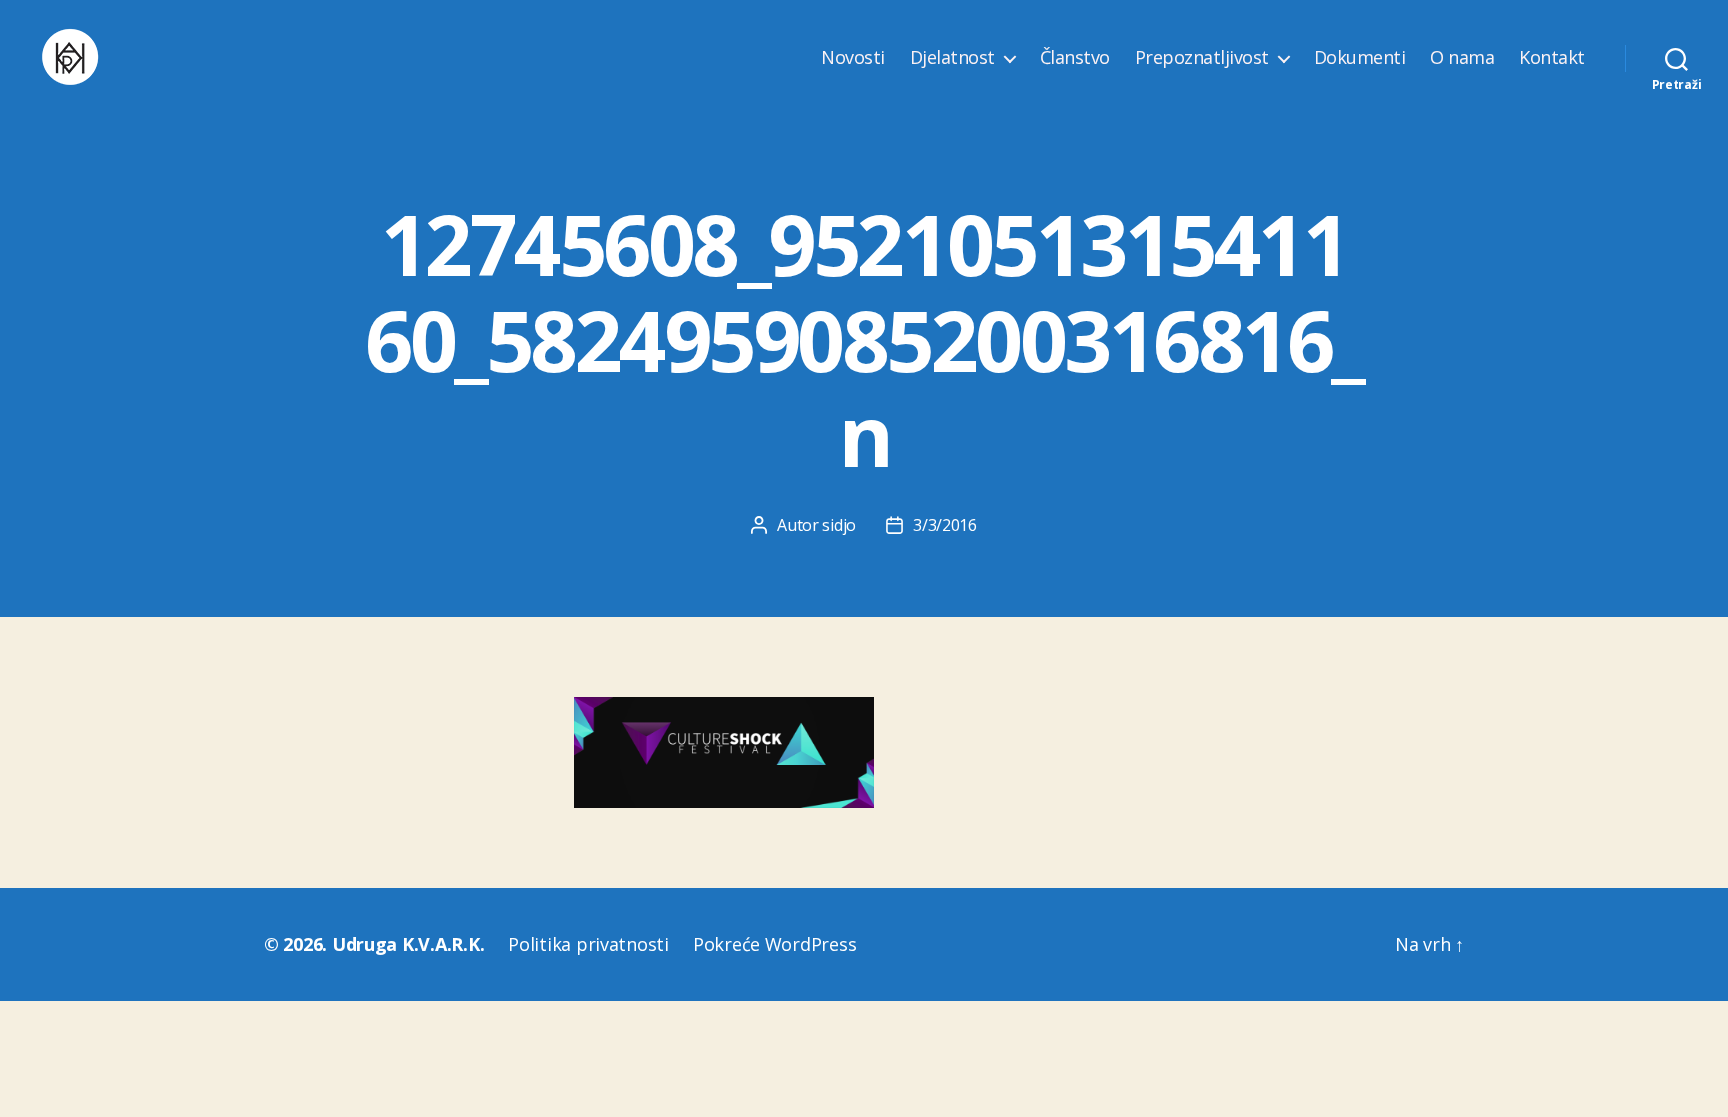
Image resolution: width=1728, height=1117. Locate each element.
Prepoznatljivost (1202, 58)
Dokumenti (1360, 58)
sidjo (839, 525)
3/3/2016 (945, 525)
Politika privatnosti (588, 944)
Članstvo (1075, 58)
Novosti (853, 58)
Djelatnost (952, 58)
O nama (1462, 58)
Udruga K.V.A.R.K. (408, 944)
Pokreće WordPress (774, 944)
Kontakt (1552, 58)
